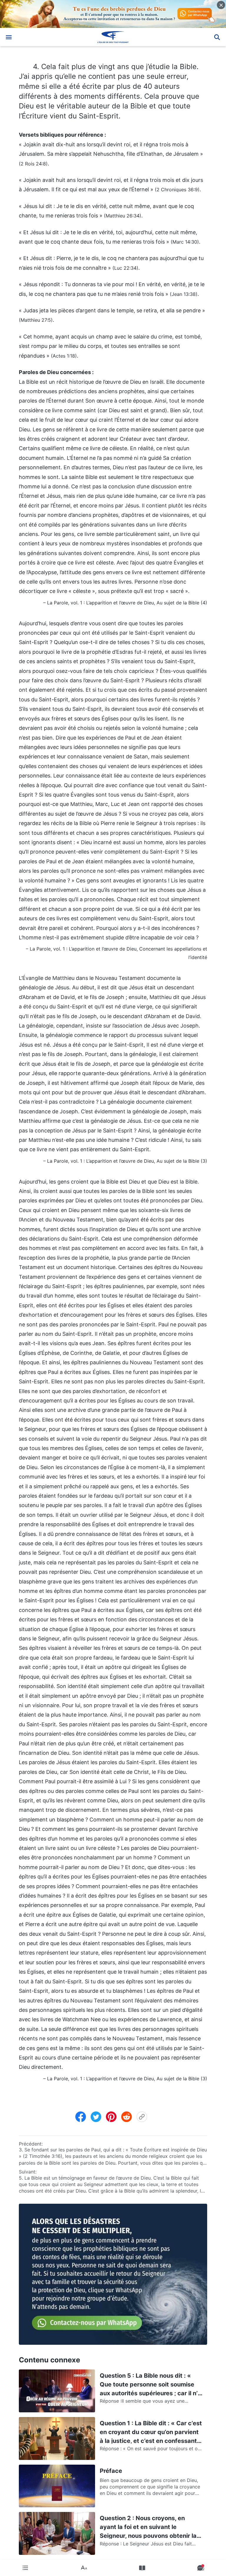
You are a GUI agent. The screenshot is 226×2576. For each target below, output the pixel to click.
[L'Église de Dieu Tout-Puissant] (113, 37)
